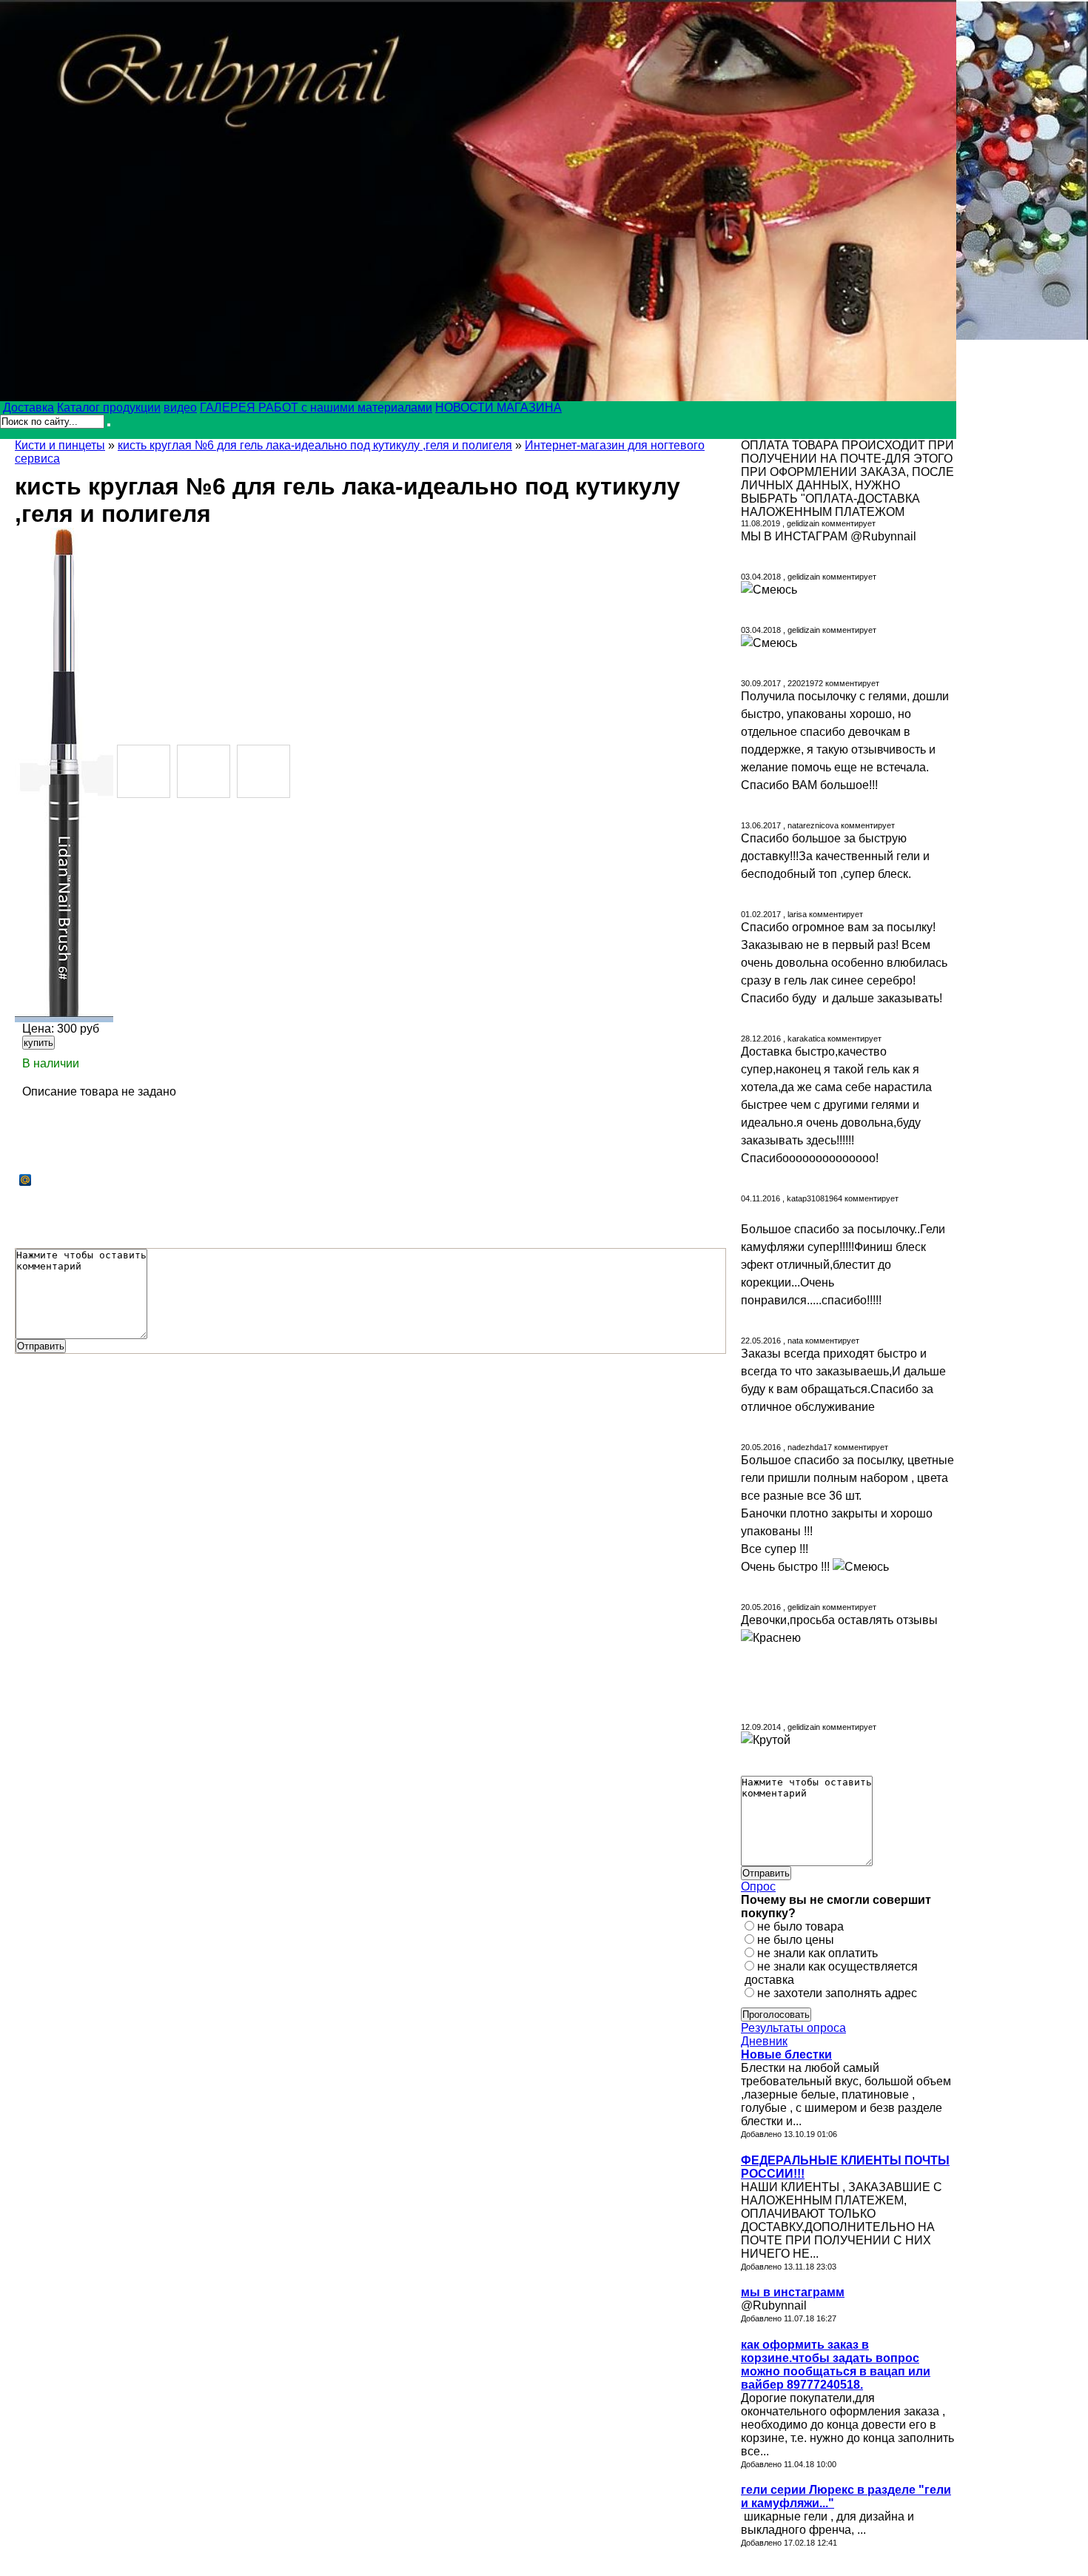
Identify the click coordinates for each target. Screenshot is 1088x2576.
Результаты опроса (793, 2028)
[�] (64, 775)
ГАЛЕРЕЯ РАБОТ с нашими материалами (316, 407)
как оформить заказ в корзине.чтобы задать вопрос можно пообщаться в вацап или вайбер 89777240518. (836, 2365)
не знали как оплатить (817, 1953)
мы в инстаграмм (793, 2292)
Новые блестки (786, 2055)
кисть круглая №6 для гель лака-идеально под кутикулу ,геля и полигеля (315, 445)
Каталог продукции (109, 407)
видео (180, 407)
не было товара (800, 1926)
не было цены (796, 1940)
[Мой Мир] (26, 1180)
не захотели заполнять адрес (837, 1993)
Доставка (28, 407)
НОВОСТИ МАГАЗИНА (498, 407)
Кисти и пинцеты (60, 445)
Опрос (758, 1886)
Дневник (764, 2041)
